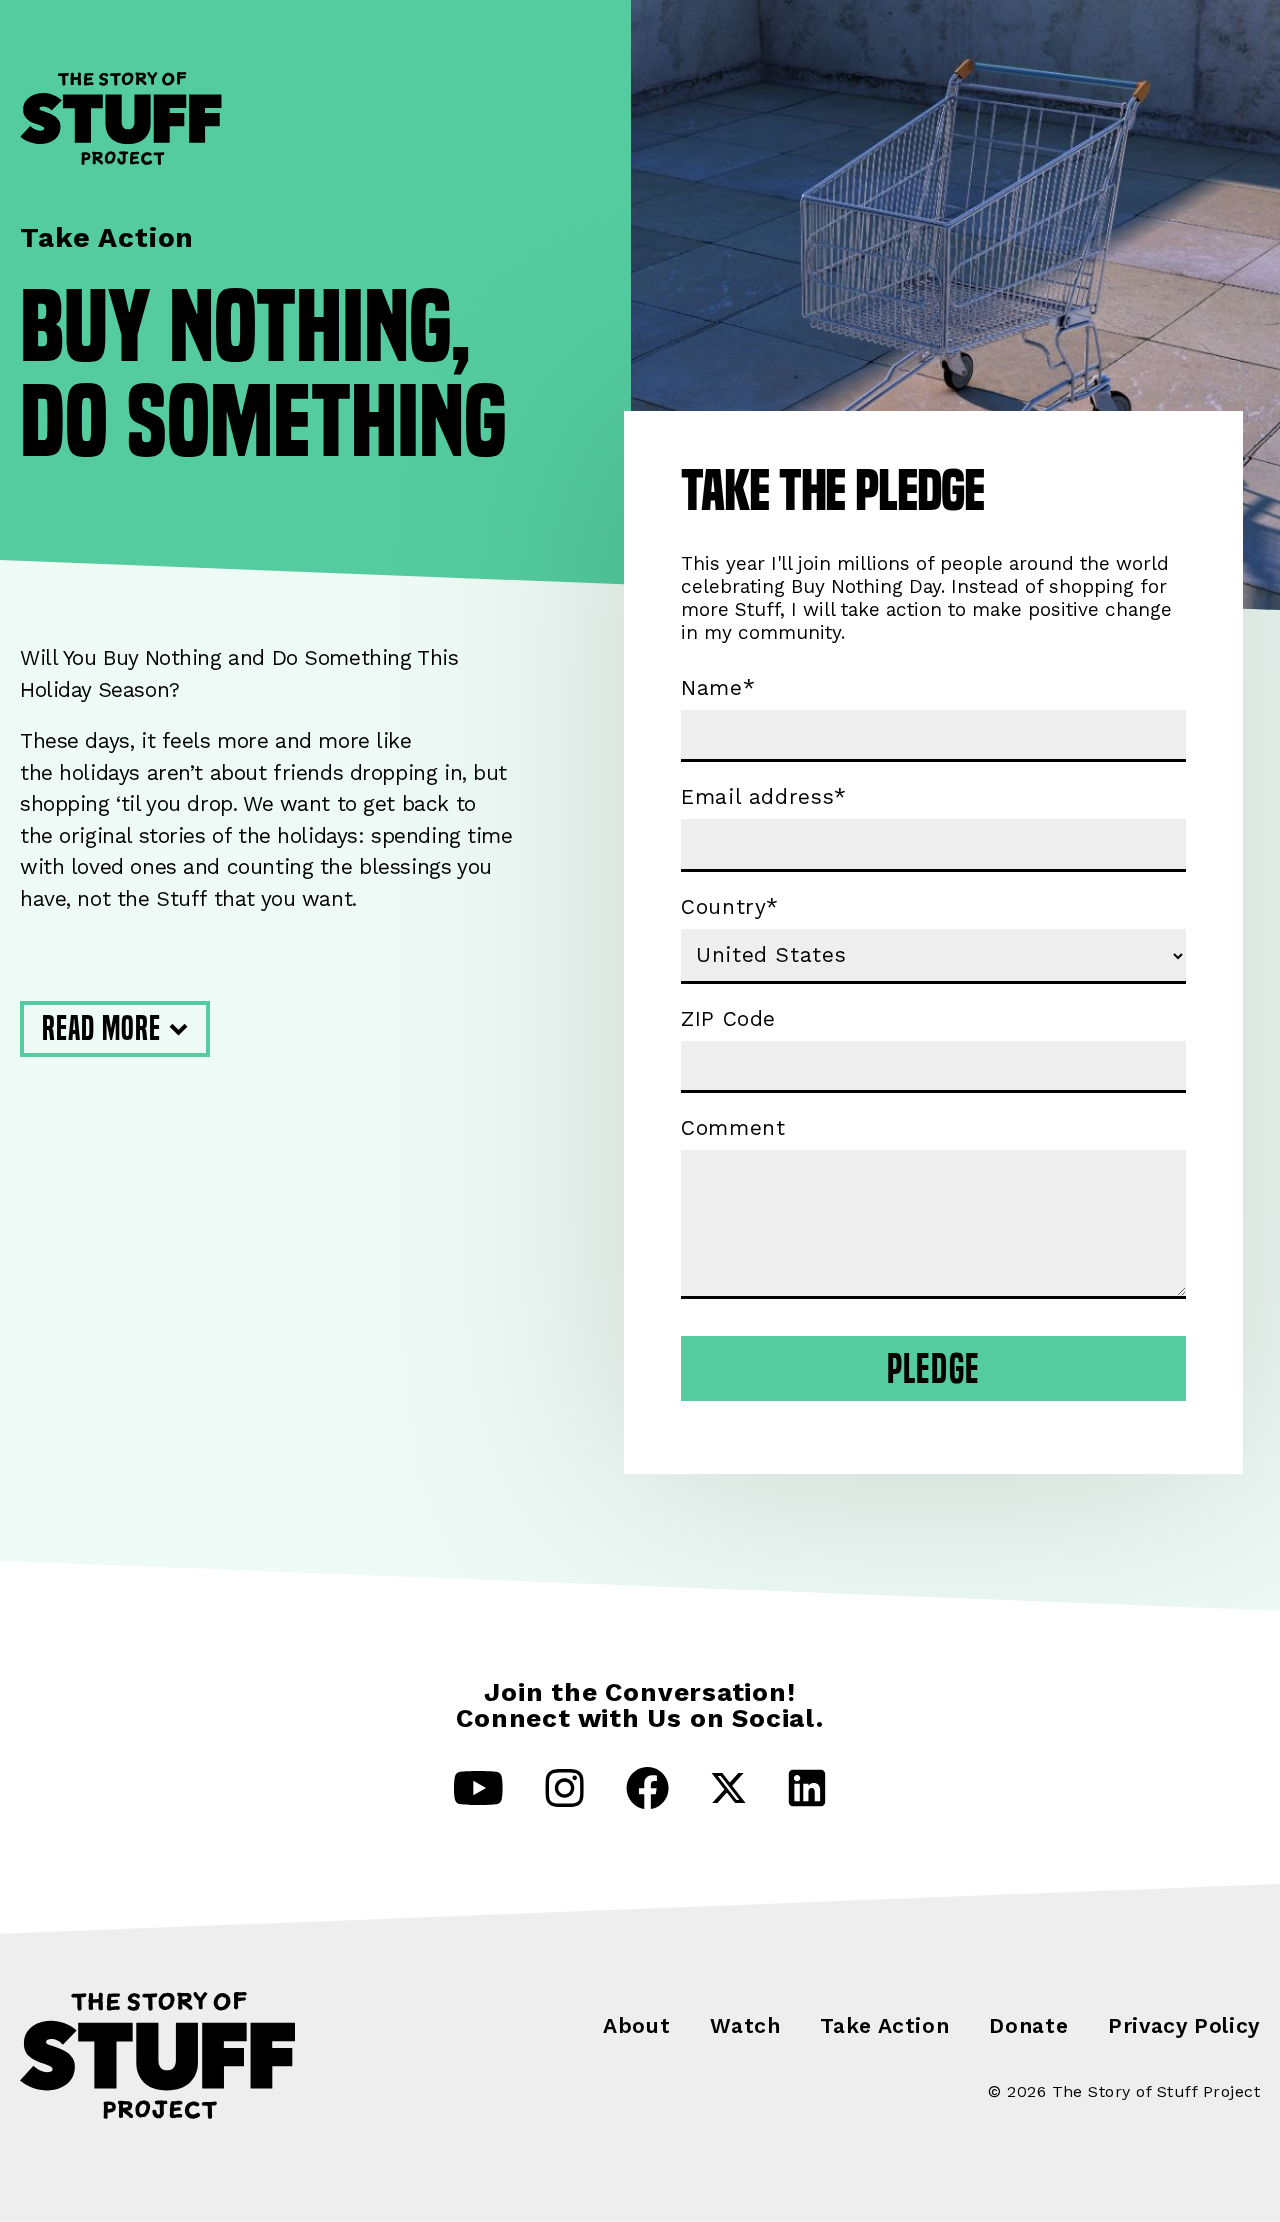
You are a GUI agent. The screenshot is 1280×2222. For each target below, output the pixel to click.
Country (730, 907)
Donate (1028, 2025)
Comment (733, 1128)
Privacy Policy (1184, 2025)
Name (718, 688)
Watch (745, 2025)
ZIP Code (728, 1019)
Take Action (884, 2025)
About (636, 2025)
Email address (764, 797)
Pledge (933, 1368)
